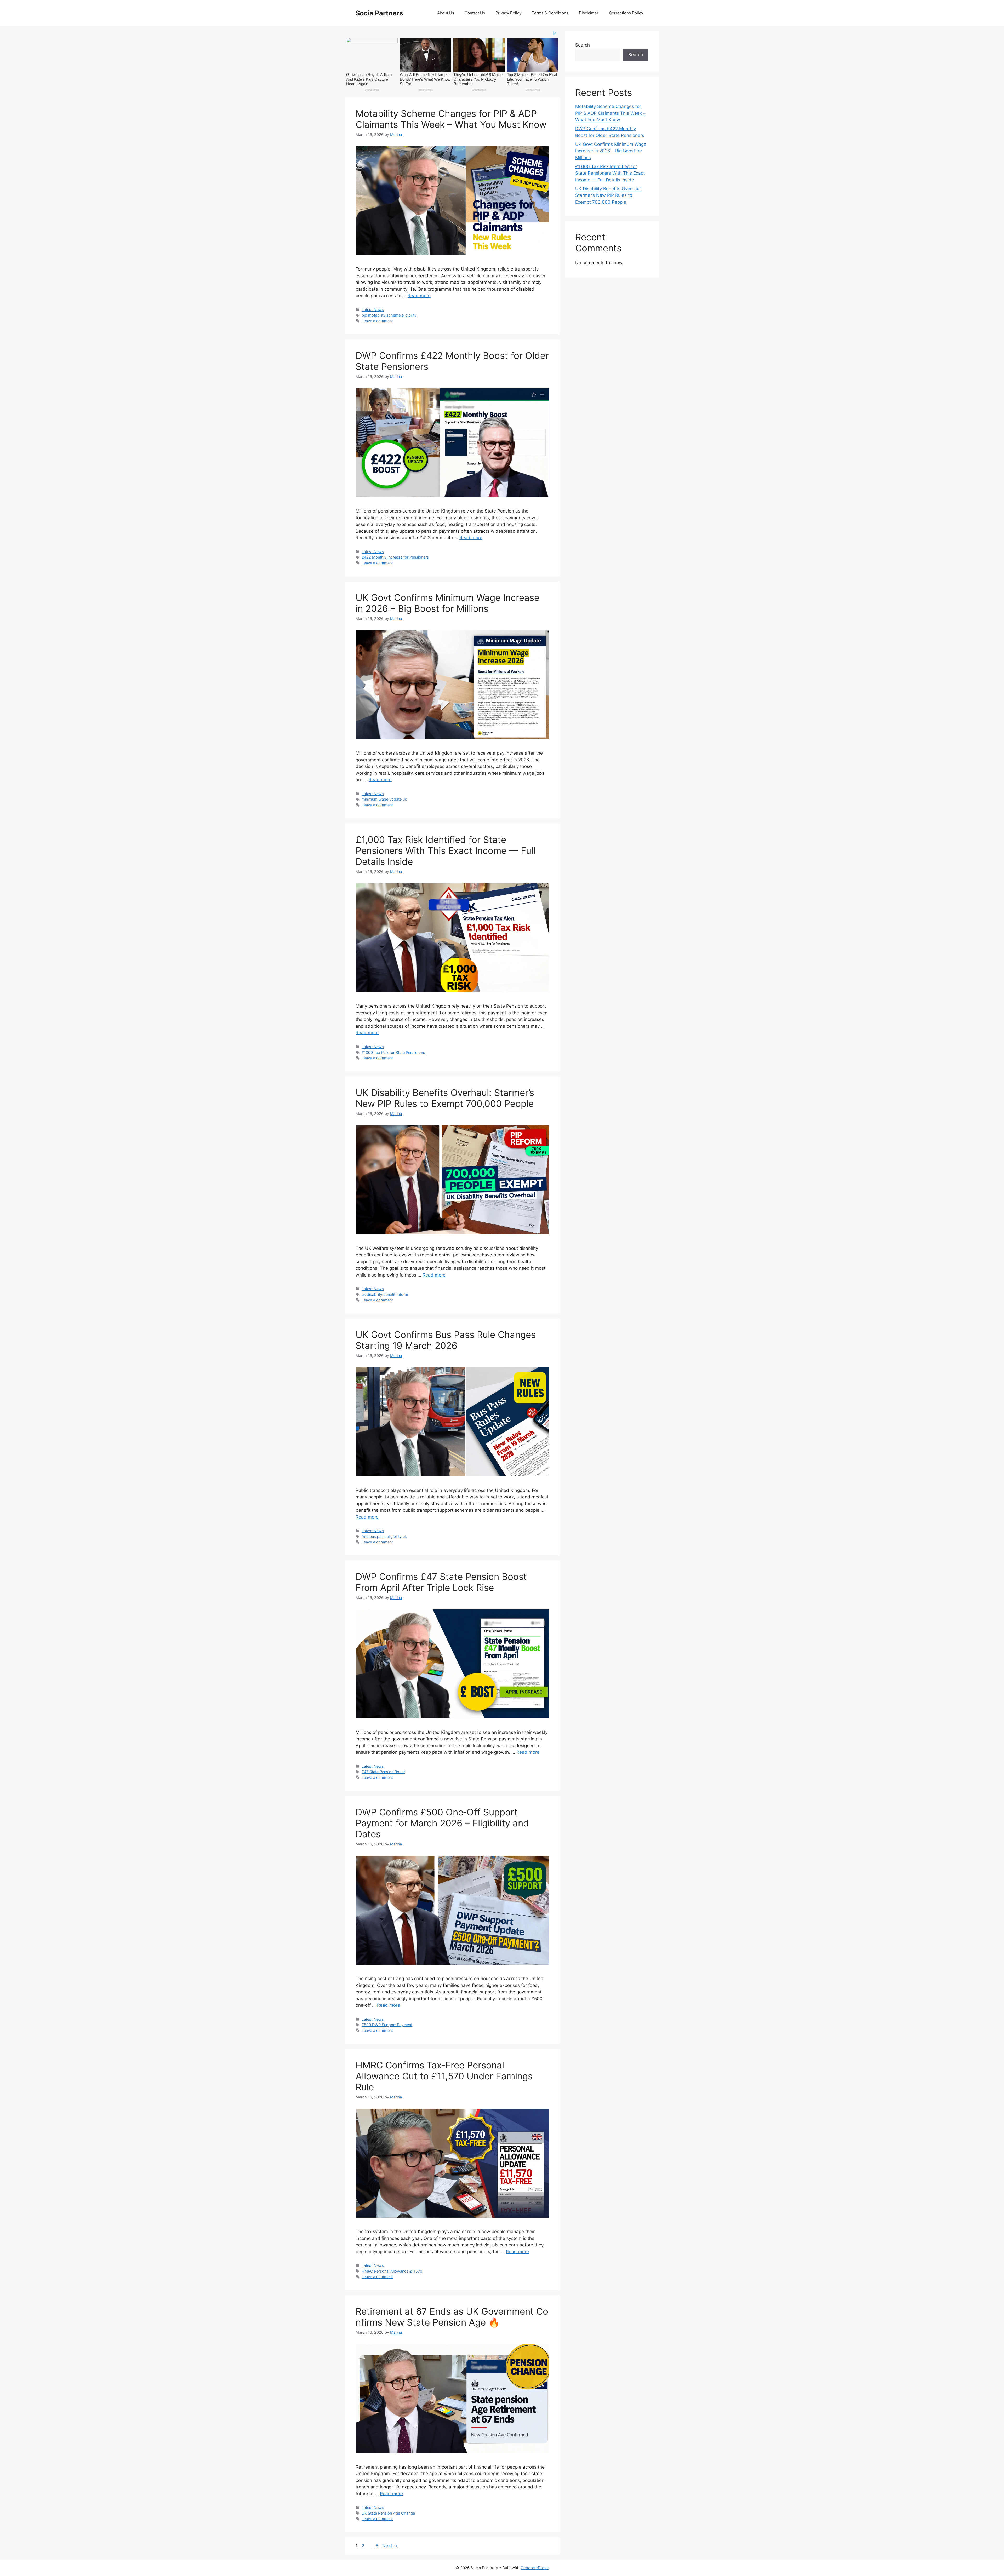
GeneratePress (535, 2568)
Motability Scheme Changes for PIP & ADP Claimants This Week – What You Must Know (451, 119)
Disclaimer (589, 13)
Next (390, 2546)
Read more (419, 296)
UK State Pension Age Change (388, 2513)
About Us (446, 13)
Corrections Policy (626, 13)
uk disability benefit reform (385, 1294)
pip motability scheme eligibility (389, 315)
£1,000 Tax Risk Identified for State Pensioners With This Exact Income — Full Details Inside (446, 850)
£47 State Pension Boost (383, 1772)
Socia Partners (379, 13)
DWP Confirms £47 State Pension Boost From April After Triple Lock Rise (441, 1582)
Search (583, 45)
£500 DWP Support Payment (387, 2025)
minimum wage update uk (384, 799)
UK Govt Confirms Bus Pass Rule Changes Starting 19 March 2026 (446, 1340)
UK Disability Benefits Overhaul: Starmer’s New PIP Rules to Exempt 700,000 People (445, 1098)
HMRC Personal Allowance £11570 (392, 2271)
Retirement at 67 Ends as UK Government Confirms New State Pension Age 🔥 (452, 2317)
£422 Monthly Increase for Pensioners (395, 557)
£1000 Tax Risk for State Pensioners (393, 1052)
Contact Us (475, 13)
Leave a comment (377, 321)
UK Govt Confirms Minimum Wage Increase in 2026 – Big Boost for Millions (447, 603)
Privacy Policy (508, 13)
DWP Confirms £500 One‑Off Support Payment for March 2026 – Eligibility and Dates (442, 1823)
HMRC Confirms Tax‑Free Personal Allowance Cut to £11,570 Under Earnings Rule (444, 2076)
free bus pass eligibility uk (384, 1536)
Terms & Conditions (550, 13)
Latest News (373, 310)
